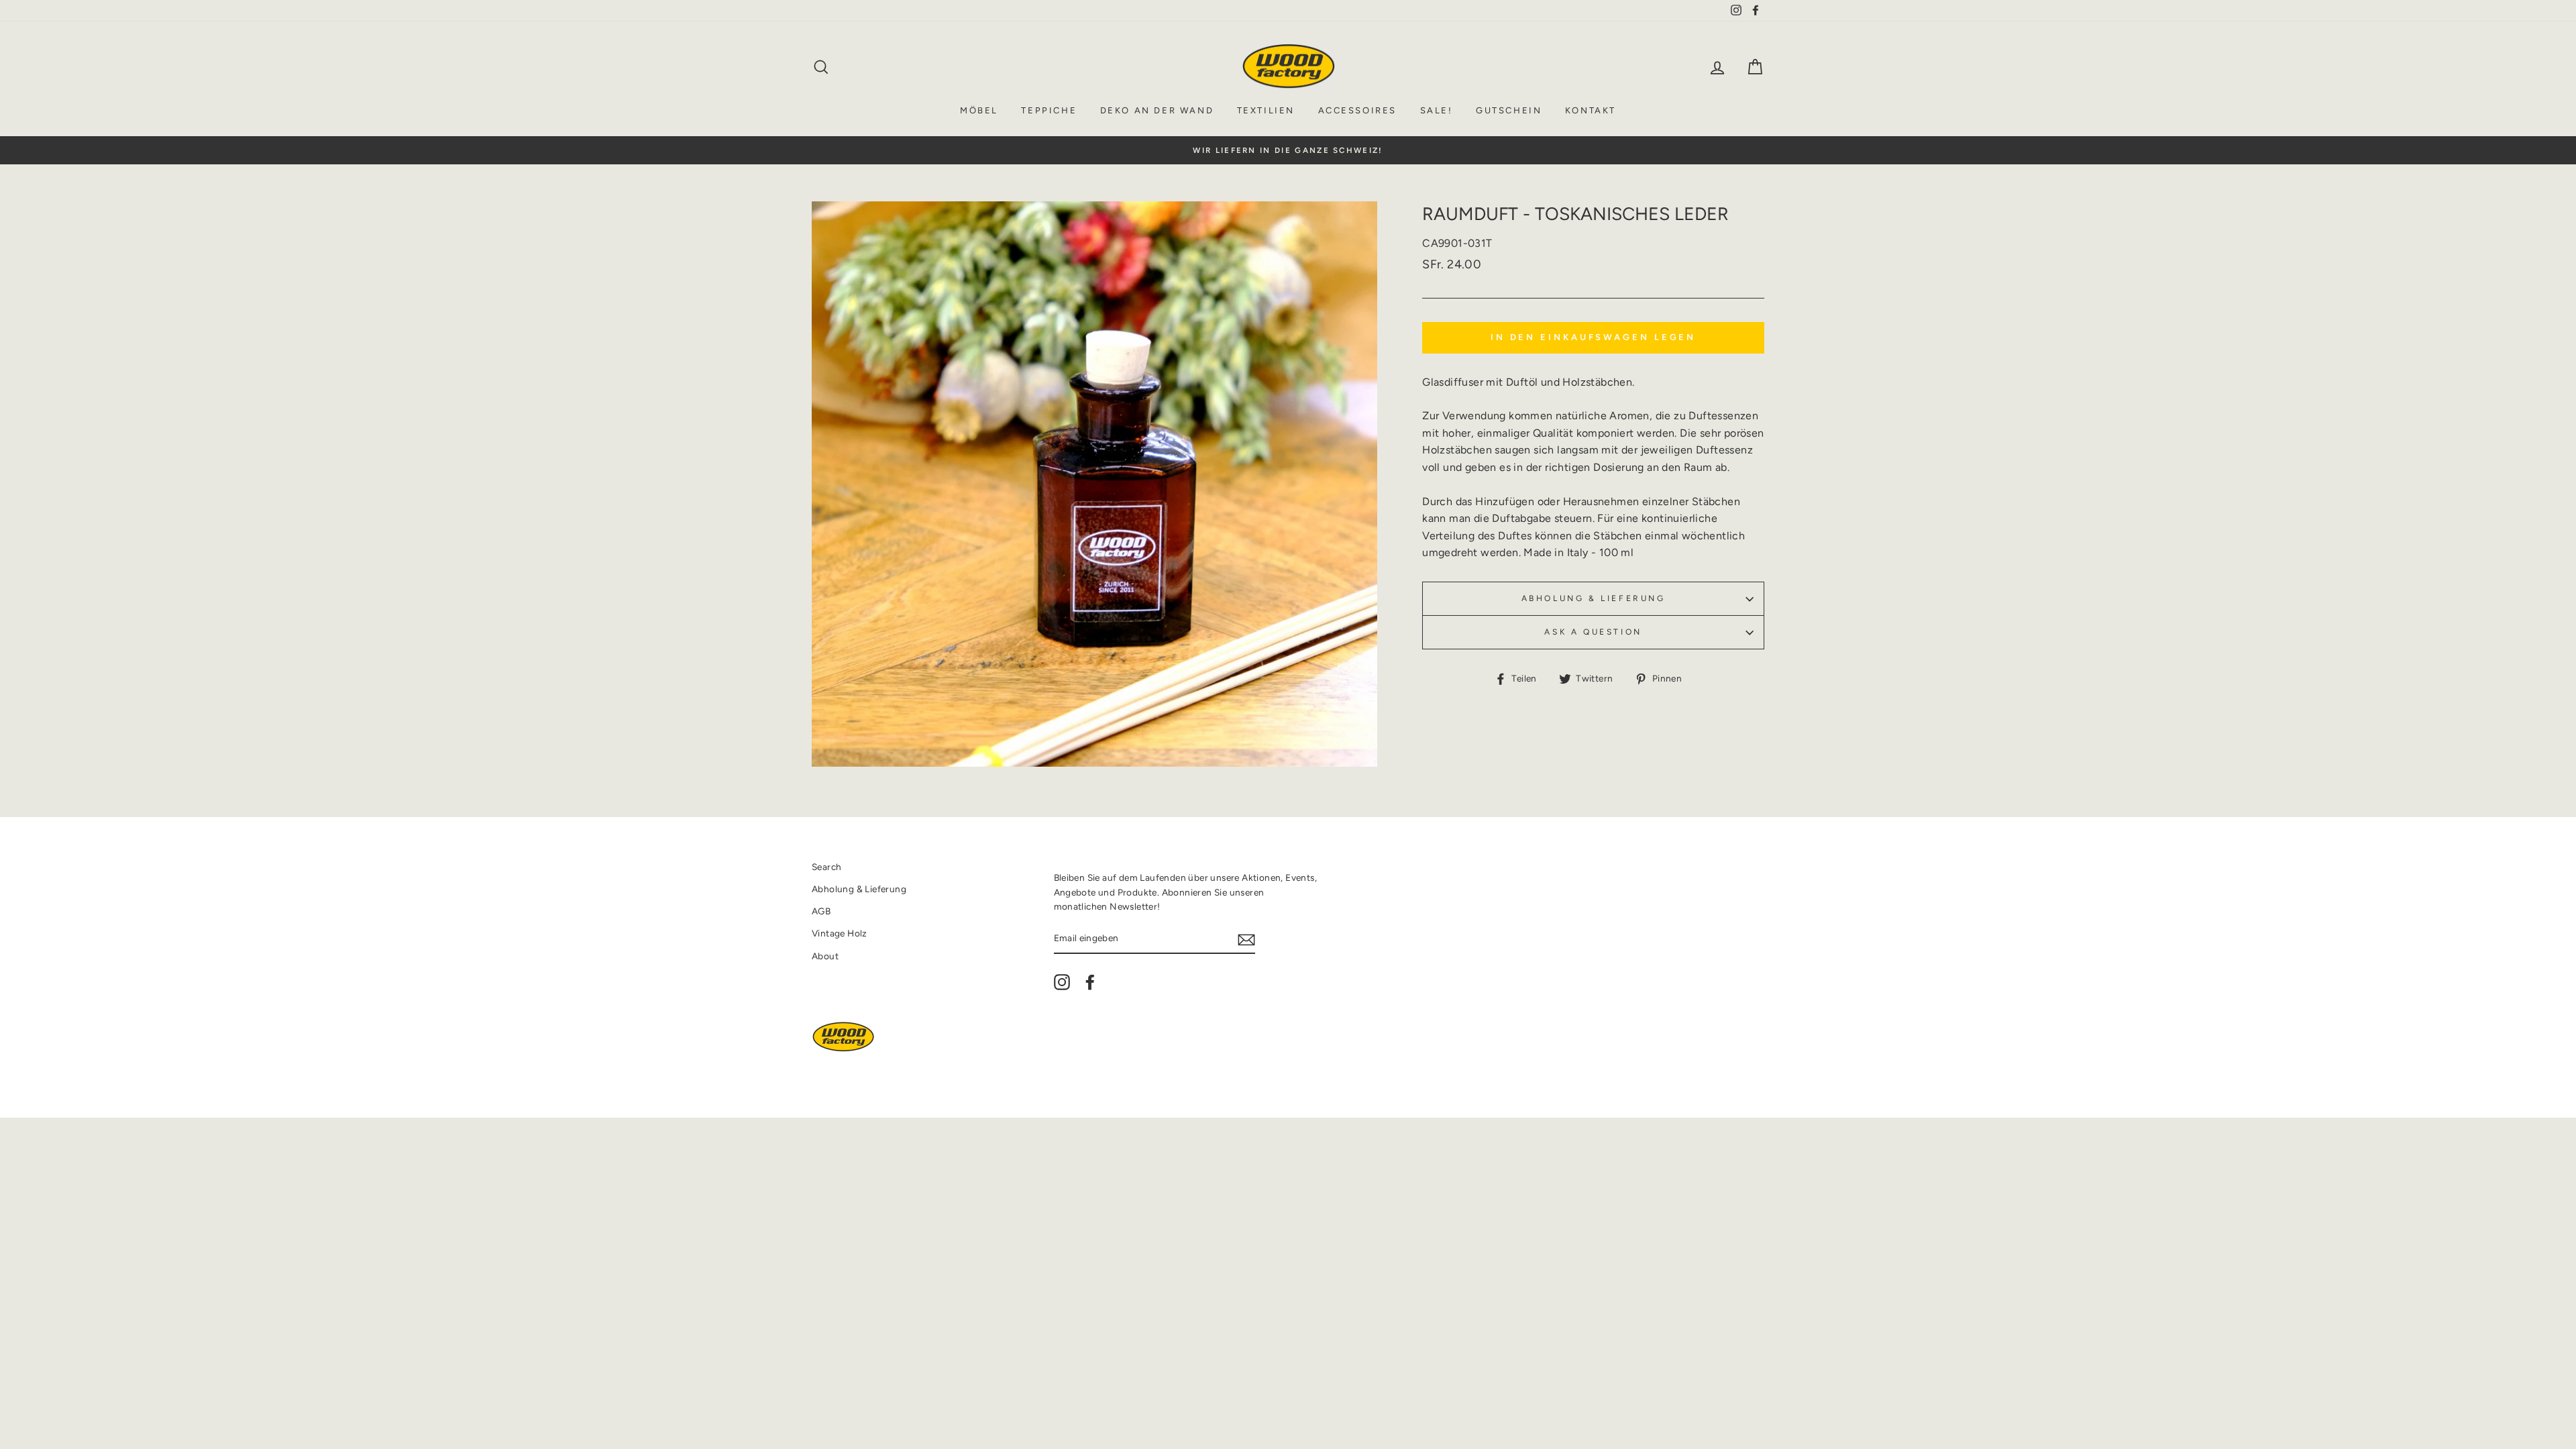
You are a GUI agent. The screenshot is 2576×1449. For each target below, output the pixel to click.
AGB (821, 911)
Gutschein (1509, 110)
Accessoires (1358, 110)
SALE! (1437, 110)
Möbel (979, 110)
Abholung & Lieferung (1594, 598)
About (825, 956)
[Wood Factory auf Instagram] (1062, 982)
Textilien (1266, 110)
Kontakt (1591, 110)
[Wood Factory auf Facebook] (1090, 982)
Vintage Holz (840, 933)
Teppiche (1049, 110)
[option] (1288, 150)
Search (826, 867)
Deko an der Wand (1157, 110)
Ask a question (1593, 632)
